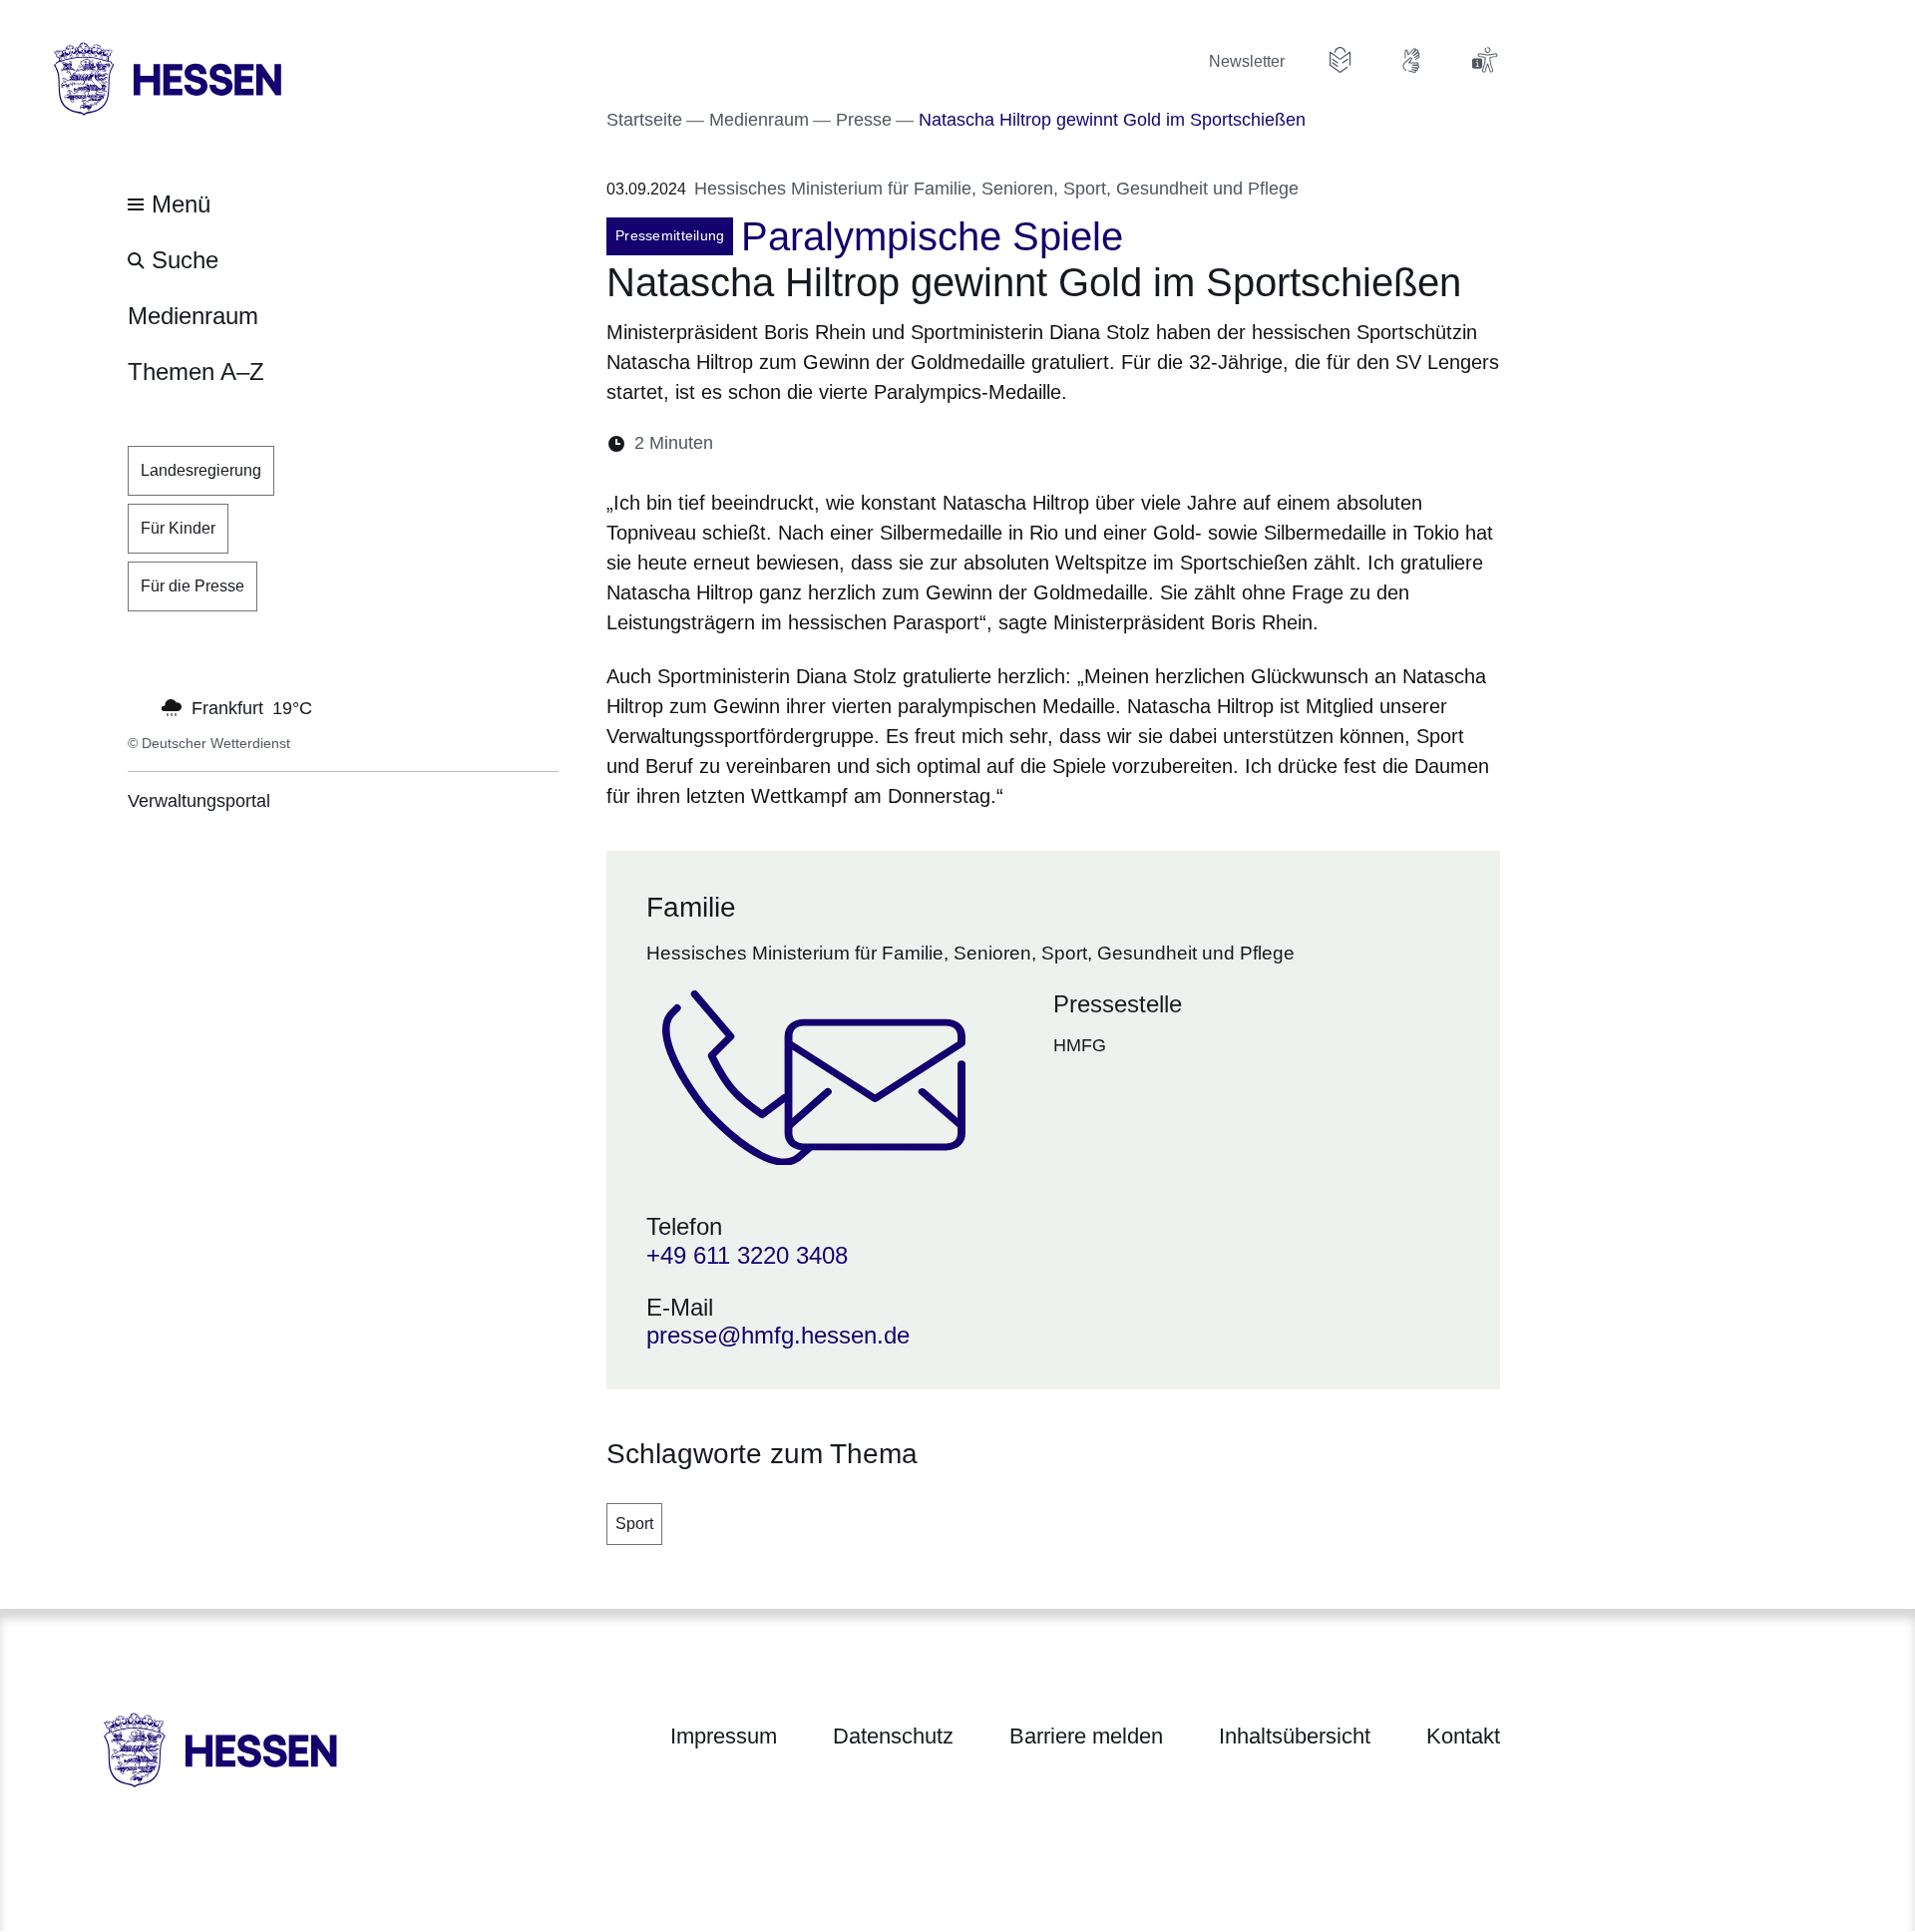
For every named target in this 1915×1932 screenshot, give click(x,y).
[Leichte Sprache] (1340, 60)
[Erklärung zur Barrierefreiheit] (1484, 60)
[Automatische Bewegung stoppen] (139, 706)
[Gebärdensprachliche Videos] (1412, 60)
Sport (634, 1524)
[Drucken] (900, 443)
